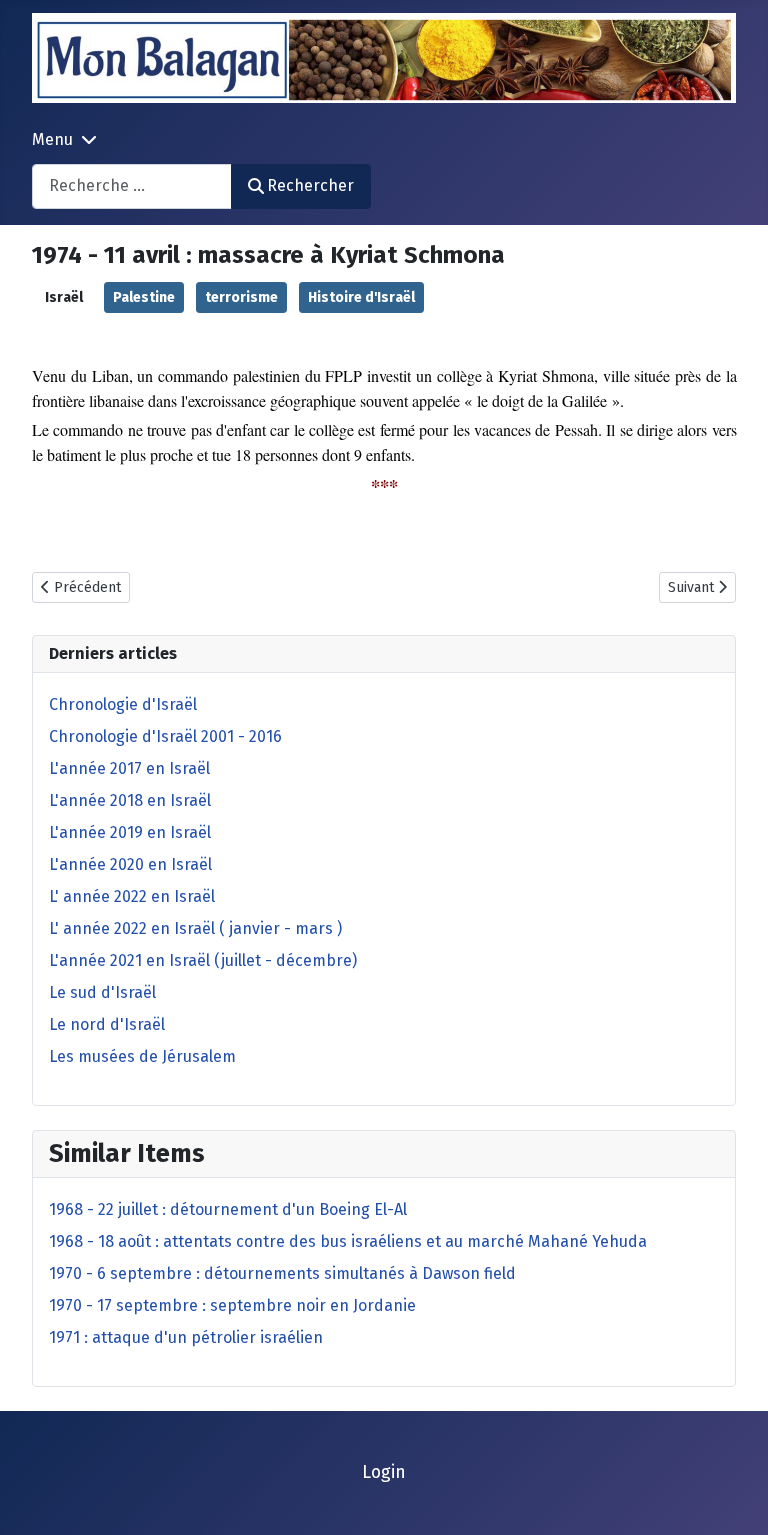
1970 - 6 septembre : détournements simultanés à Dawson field (282, 1273)
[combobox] (132, 186)
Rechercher (310, 185)
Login (384, 1472)
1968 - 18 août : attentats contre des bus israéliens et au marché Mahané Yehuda (348, 1241)
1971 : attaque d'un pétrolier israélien (186, 1337)
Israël (64, 297)
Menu (52, 139)
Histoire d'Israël (361, 297)
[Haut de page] (733, 1498)
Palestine (144, 297)
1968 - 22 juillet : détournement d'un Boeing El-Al (228, 1209)
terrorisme (241, 297)
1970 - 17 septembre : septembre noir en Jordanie (232, 1305)
